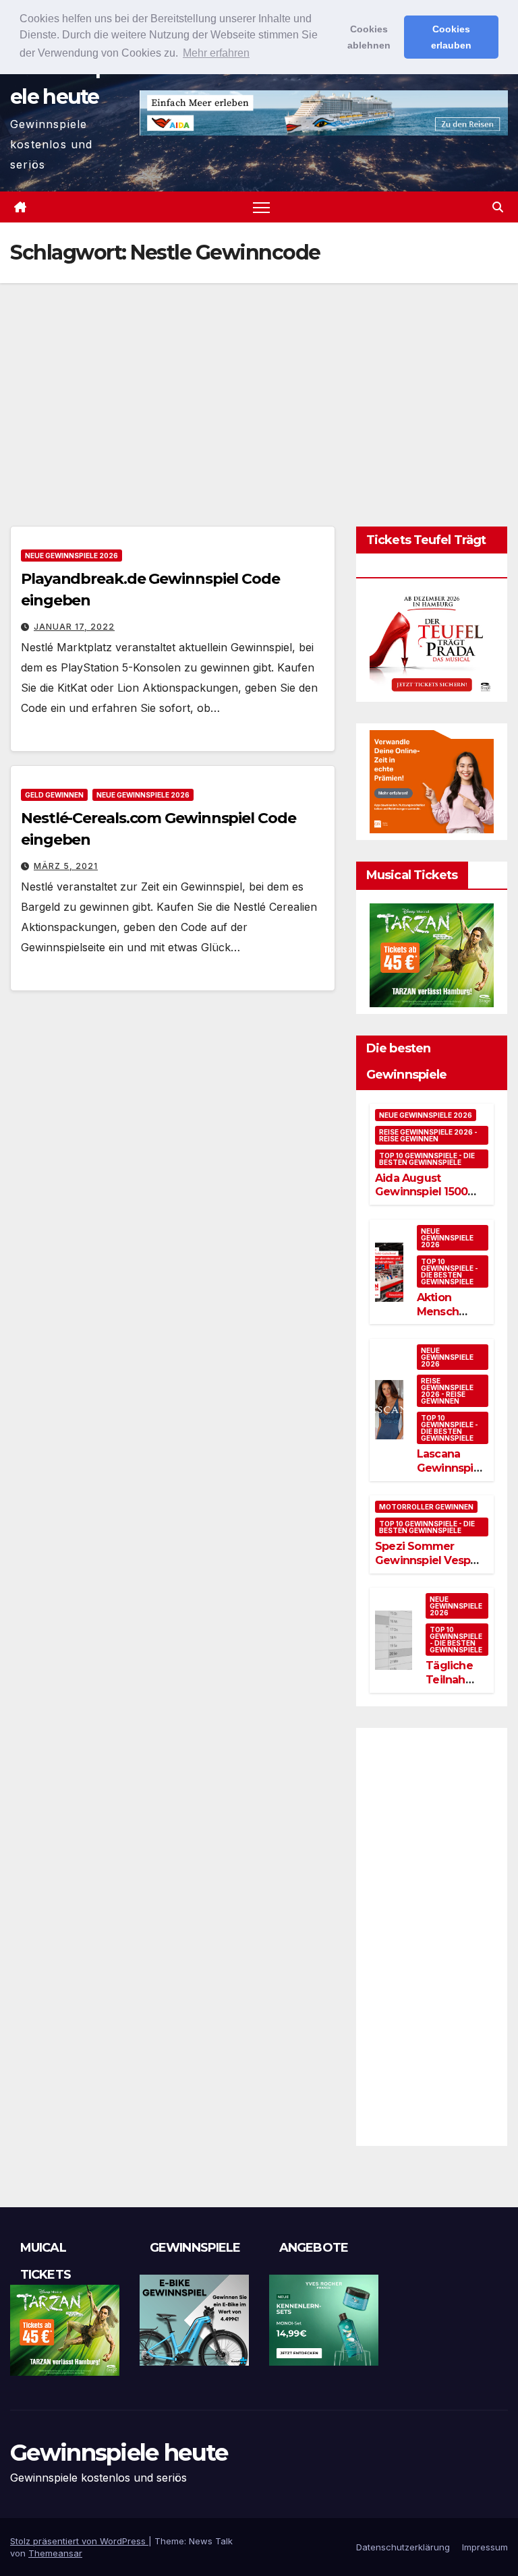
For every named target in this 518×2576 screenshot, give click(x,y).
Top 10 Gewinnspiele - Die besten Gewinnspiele (427, 1159)
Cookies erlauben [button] (451, 37)
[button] (498, 207)
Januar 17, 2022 (74, 627)
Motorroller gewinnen (426, 1507)
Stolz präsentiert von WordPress (79, 2541)
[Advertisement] (259, 384)
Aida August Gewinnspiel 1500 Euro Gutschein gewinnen (421, 1199)
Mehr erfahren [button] (216, 53)
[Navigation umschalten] (261, 207)
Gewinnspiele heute (119, 2453)
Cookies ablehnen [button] (369, 37)
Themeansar (55, 2553)
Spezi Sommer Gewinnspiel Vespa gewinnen (426, 1560)
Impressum (485, 2547)
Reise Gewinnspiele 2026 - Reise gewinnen (428, 1135)
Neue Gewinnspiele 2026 (71, 556)
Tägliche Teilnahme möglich (454, 1680)
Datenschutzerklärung (403, 2547)
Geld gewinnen (54, 795)
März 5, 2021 (66, 866)
